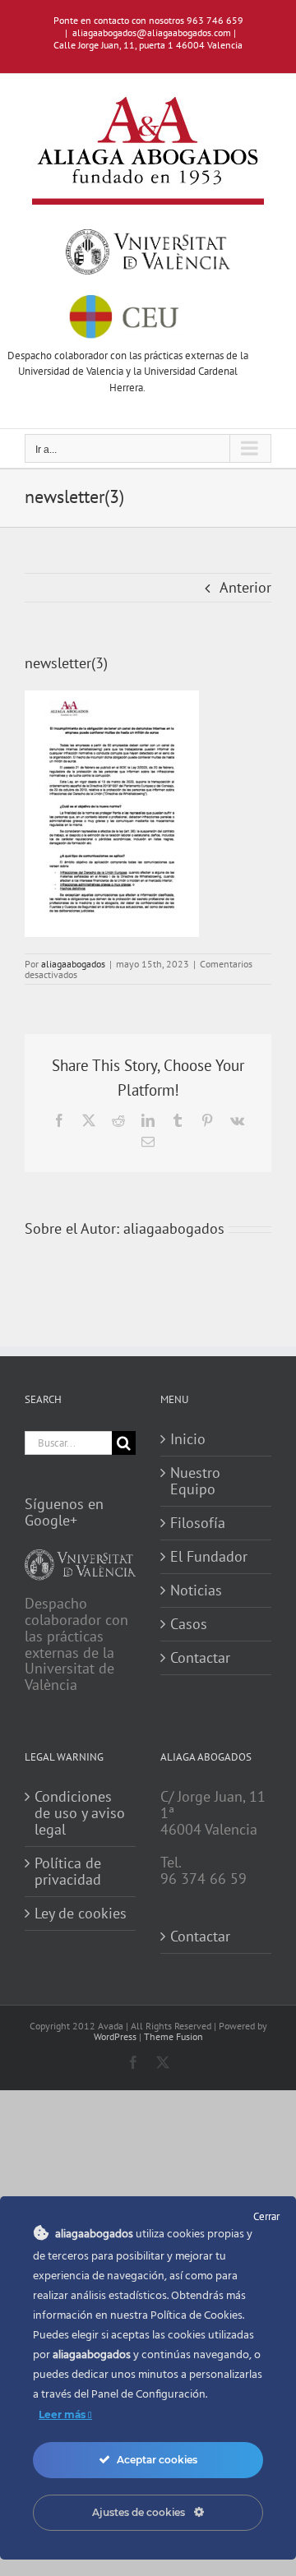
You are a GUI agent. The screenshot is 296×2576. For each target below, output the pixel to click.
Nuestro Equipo (195, 1481)
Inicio (188, 1439)
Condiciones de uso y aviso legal (80, 1813)
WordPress (115, 2036)
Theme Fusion (173, 2036)
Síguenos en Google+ (64, 1512)
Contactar (200, 1658)
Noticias (196, 1590)
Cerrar (266, 2216)
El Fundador (209, 1557)
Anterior (245, 587)
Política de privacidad (68, 1872)
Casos (189, 1624)
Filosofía (198, 1523)
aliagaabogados (73, 964)
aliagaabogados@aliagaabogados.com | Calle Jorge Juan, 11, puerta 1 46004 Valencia (148, 39)
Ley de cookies (81, 1914)
